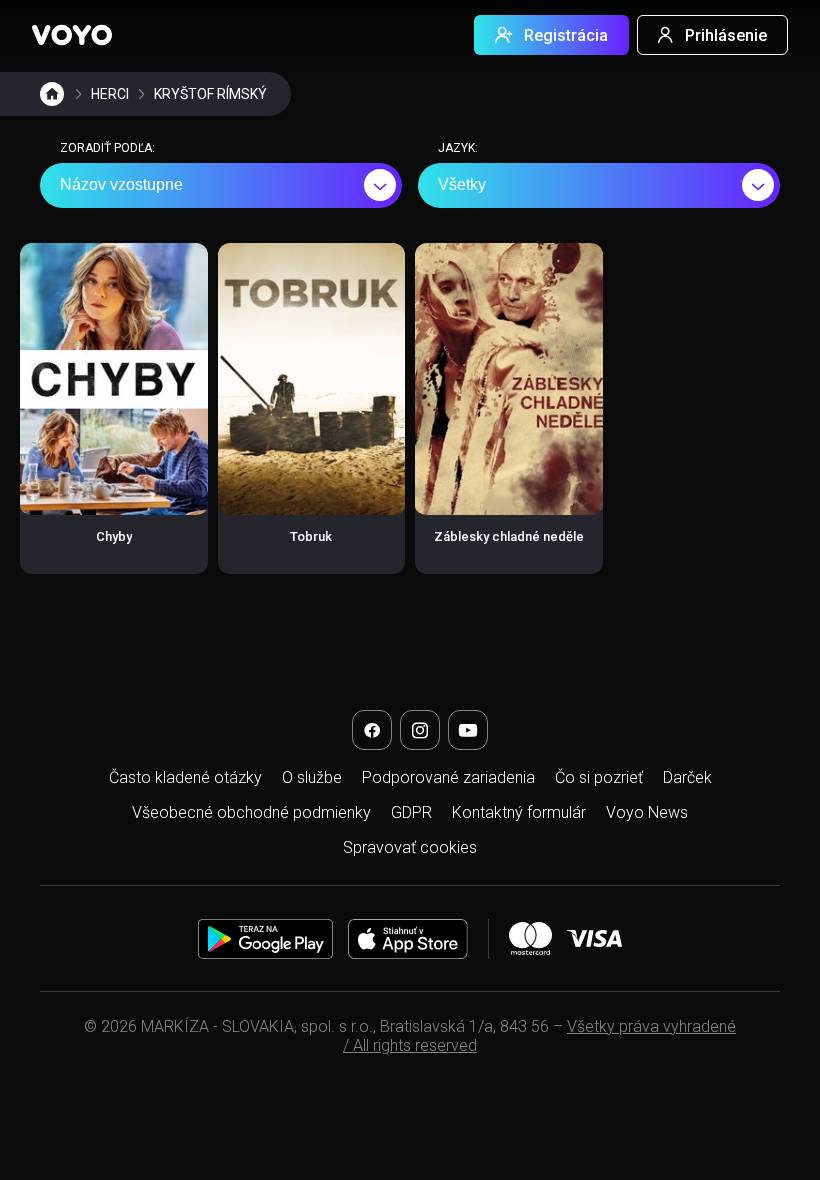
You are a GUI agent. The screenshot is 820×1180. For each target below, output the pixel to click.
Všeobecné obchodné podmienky (251, 812)
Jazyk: (458, 148)
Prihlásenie (726, 35)
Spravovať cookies (410, 847)
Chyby (114, 536)
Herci (110, 94)
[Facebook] (372, 730)
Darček (687, 777)
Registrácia (566, 35)
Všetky (462, 184)
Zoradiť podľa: (107, 148)
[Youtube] (468, 730)
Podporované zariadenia (448, 777)
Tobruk (311, 536)
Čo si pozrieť (599, 777)
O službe (312, 777)
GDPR (411, 812)
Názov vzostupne (121, 184)
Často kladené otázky (185, 777)
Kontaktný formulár (519, 812)
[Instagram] (420, 730)
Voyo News (647, 812)
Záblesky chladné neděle (509, 536)
